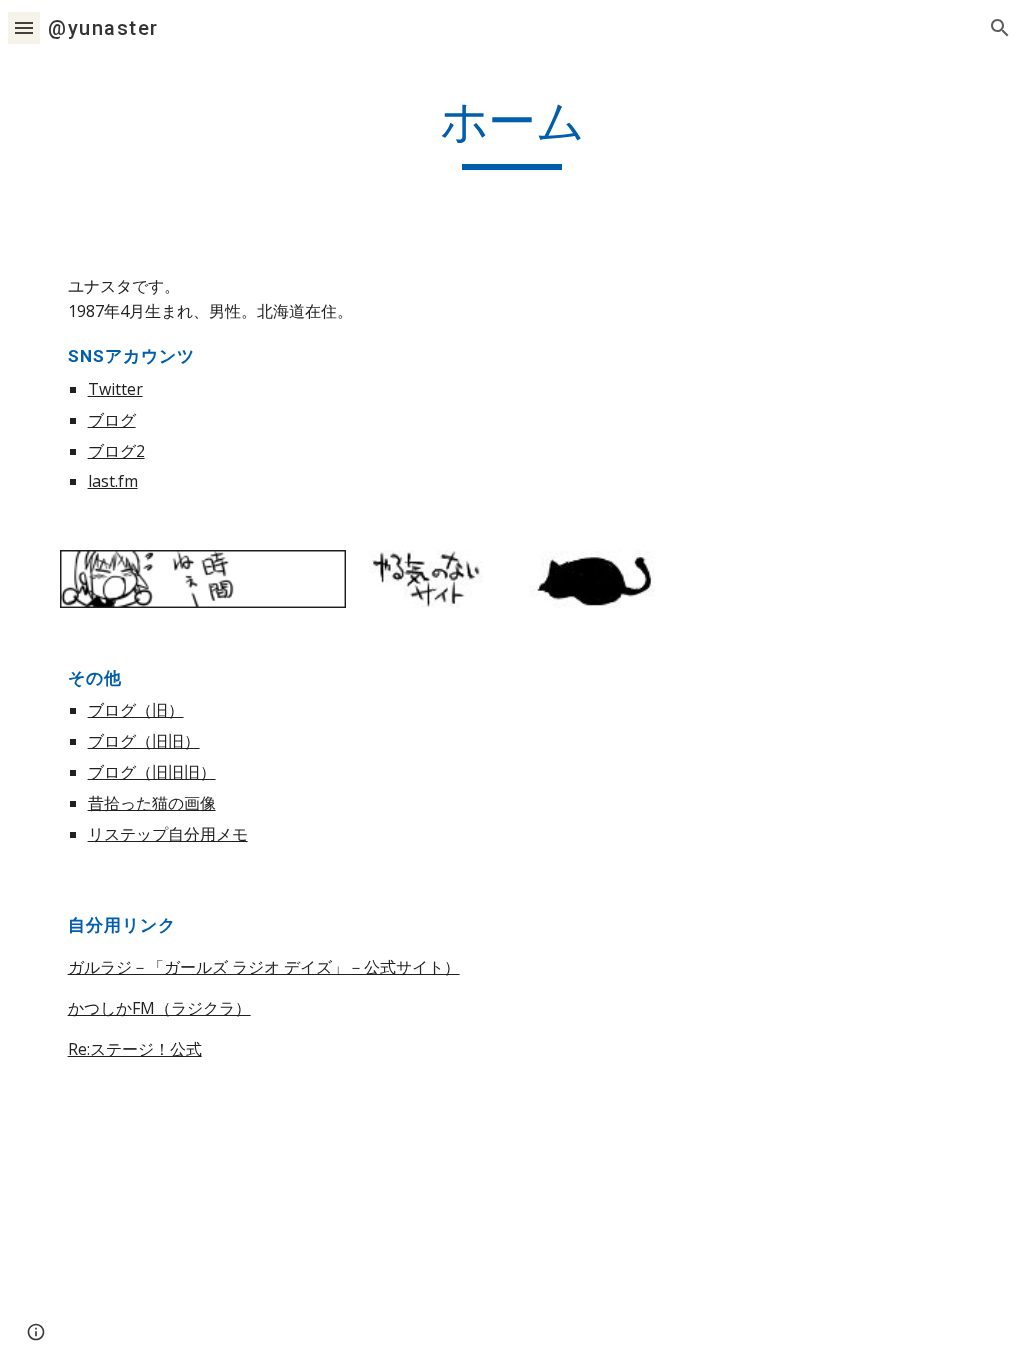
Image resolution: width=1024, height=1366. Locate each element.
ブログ (112, 420)
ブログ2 (116, 451)
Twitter (115, 389)
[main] (512, 131)
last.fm (113, 481)
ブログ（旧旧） (144, 741)
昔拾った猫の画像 (152, 803)
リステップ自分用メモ (168, 834)
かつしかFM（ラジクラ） (159, 1008)
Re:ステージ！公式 (135, 1049)
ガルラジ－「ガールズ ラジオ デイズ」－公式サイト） (264, 967)
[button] (24, 27)
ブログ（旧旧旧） (152, 772)
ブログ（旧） (136, 710)
